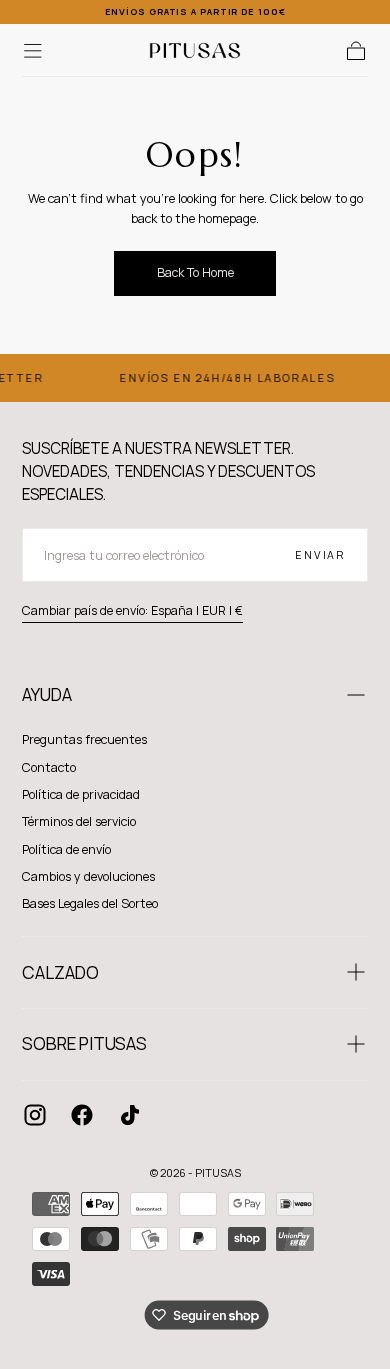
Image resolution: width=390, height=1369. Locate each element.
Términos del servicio (79, 821)
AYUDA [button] (47, 694)
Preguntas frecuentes (84, 739)
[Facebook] (82, 1115)
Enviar (320, 554)
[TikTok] (130, 1115)
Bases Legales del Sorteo (90, 903)
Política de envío (66, 849)
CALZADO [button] (60, 972)
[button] (33, 51)
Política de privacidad (81, 794)
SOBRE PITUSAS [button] (84, 1043)
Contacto (49, 767)
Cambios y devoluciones (88, 876)
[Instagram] (35, 1115)
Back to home (195, 272)
